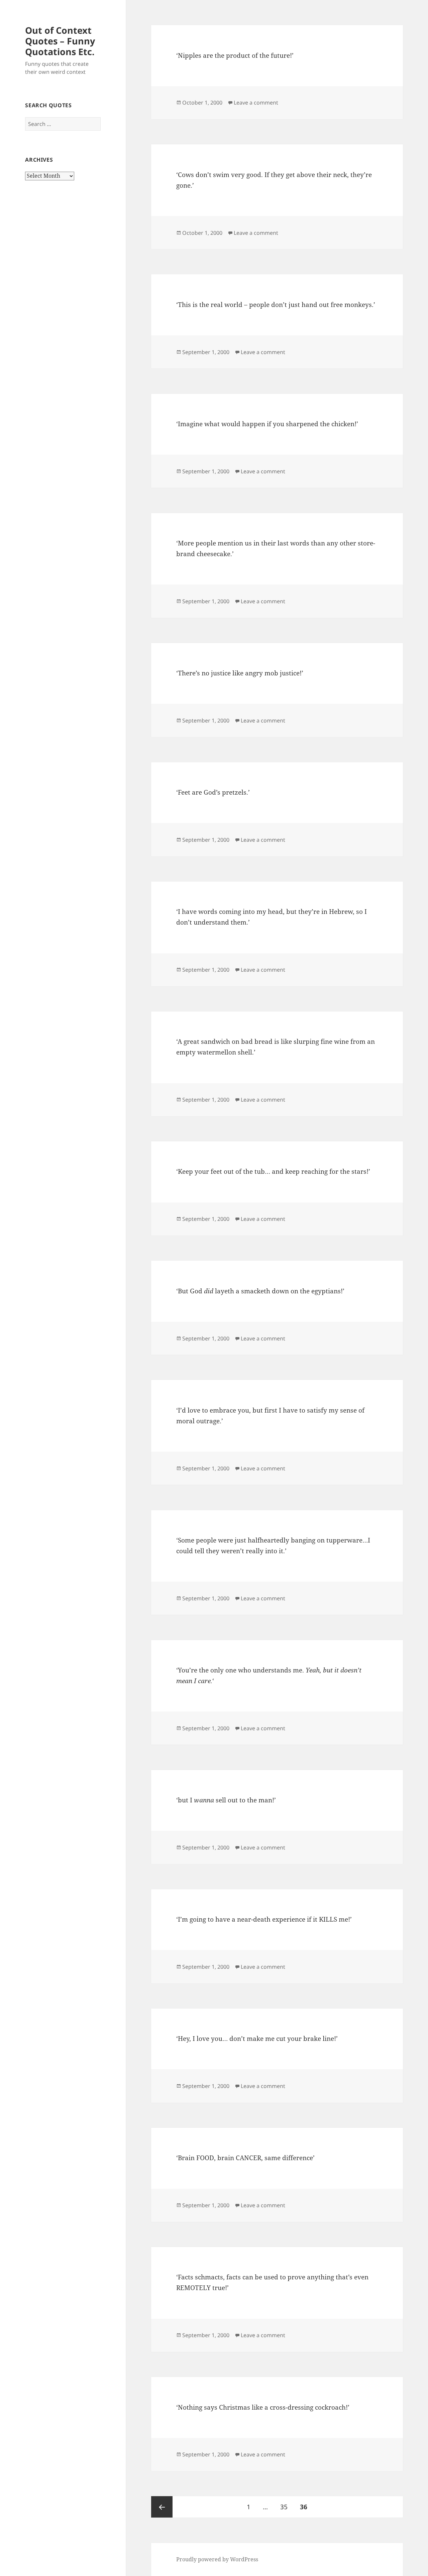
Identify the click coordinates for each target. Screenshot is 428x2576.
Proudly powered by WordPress (217, 2559)
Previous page (162, 2507)
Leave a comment (256, 103)
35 (286, 2507)
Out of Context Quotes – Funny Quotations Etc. (60, 41)
